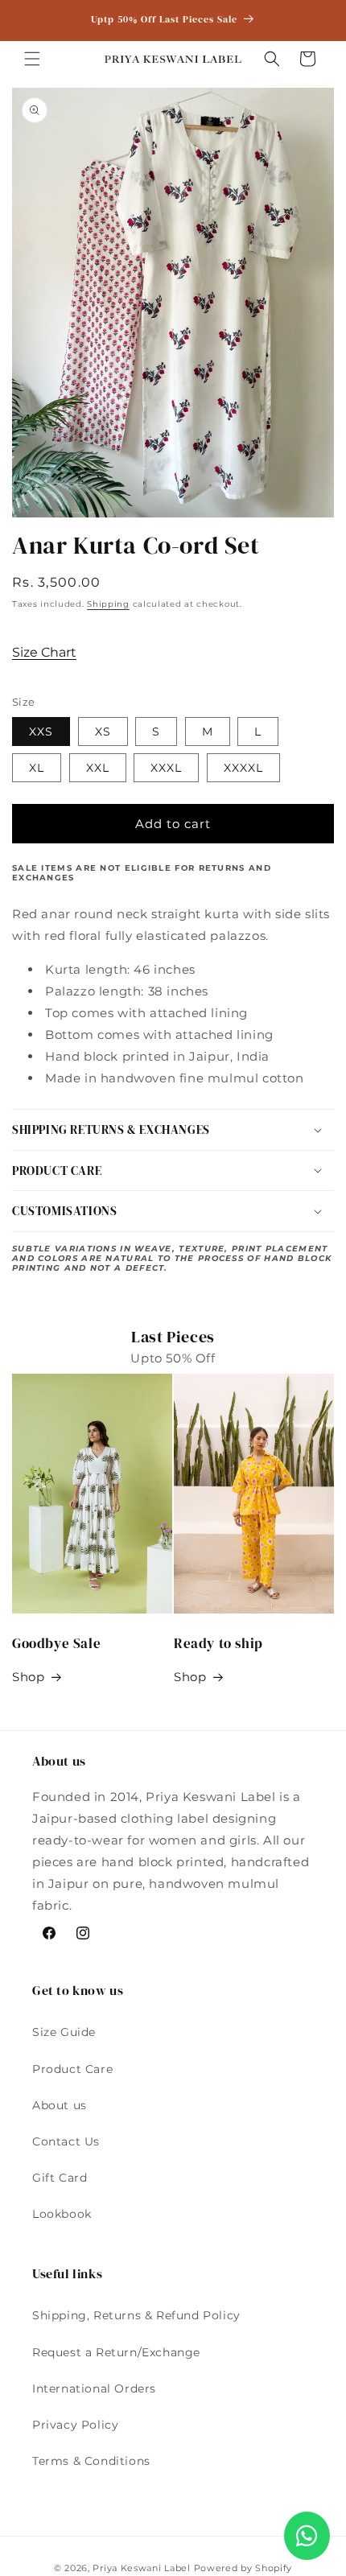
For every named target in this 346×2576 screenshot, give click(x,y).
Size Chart (44, 652)
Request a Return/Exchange (116, 2352)
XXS (41, 732)
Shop (28, 1677)
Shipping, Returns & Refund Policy (136, 2315)
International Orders (94, 2388)
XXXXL (243, 768)
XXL (98, 768)
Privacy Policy (75, 2425)
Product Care (72, 2069)
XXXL (166, 768)
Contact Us (66, 2141)
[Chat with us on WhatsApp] (307, 2536)
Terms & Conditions (91, 2461)
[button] (32, 59)
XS (103, 732)
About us (60, 2105)
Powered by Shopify (243, 2568)
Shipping (108, 604)
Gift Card (60, 2178)
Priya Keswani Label (141, 2568)
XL (37, 768)
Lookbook (62, 2214)
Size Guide (64, 2032)
